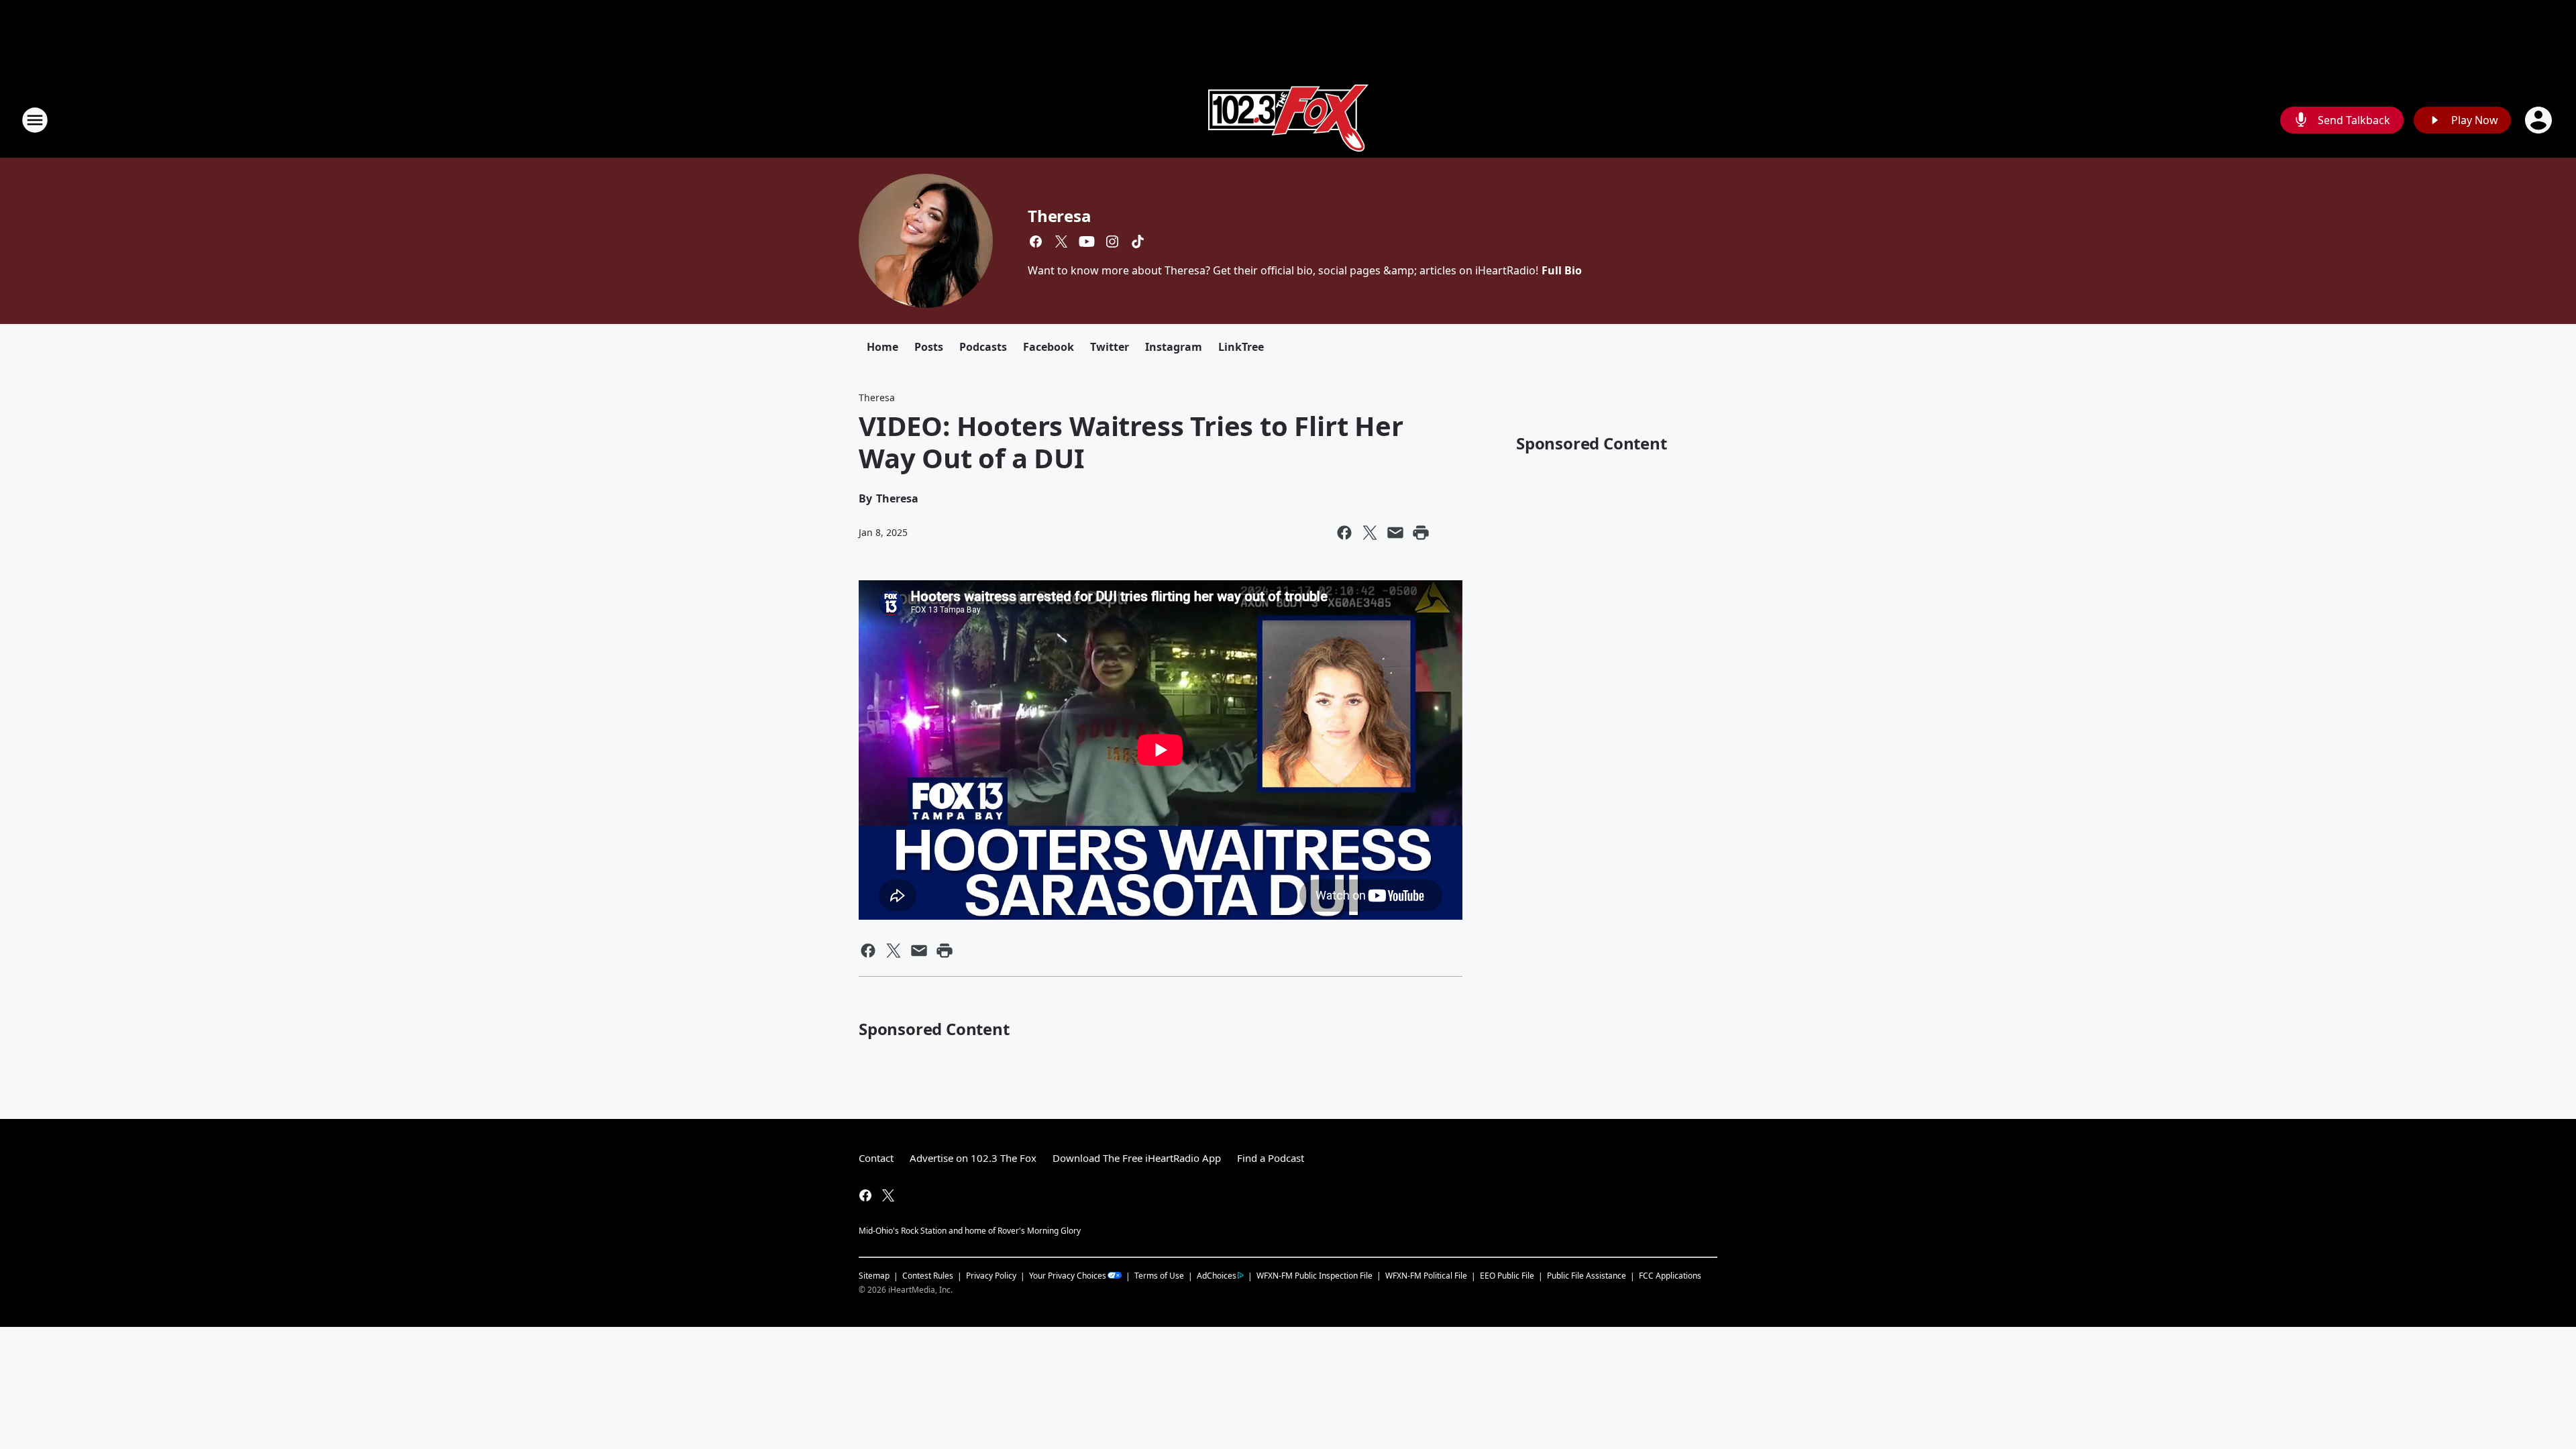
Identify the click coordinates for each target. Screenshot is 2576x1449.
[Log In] (2540, 120)
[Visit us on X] (1061, 241)
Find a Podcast (1271, 1158)
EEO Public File (1507, 1276)
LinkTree (1241, 347)
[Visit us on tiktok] (1138, 241)
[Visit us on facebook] (1036, 241)
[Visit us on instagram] (1112, 241)
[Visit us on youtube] (1087, 241)
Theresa (1060, 216)
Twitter (1110, 347)
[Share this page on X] (1370, 533)
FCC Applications (1670, 1275)
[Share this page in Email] (1395, 533)
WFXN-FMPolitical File (1426, 1276)
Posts (929, 347)
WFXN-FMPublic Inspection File (1314, 1275)
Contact (876, 1158)
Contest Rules (928, 1276)
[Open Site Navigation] (35, 120)
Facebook (1049, 347)
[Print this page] (1421, 533)
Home (882, 347)
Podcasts (983, 347)
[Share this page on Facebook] (1344, 533)
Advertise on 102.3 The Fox (973, 1158)
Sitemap (874, 1276)
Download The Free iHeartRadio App (1137, 1158)
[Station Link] (1288, 120)
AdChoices (1217, 1276)
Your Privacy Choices (1068, 1276)
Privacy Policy (991, 1276)
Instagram (1174, 347)
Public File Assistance (1587, 1276)
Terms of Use (1159, 1276)
